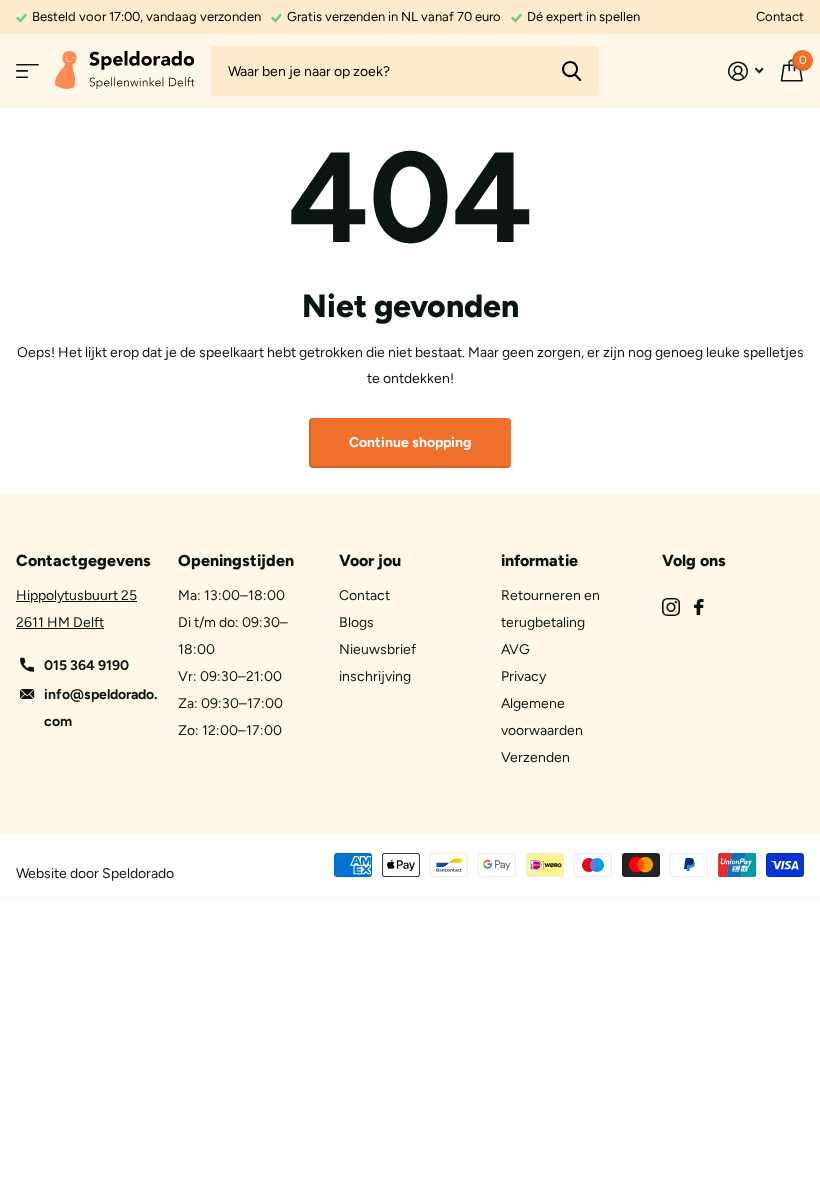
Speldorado (138, 873)
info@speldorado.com (100, 708)
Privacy (523, 676)
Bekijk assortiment (27, 71)
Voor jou (370, 560)
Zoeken (571, 71)
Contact (780, 16)
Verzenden (535, 757)
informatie (539, 560)
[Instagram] (671, 607)
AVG (515, 649)
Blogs (356, 622)
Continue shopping (410, 442)
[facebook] (699, 607)
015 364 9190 (86, 665)
